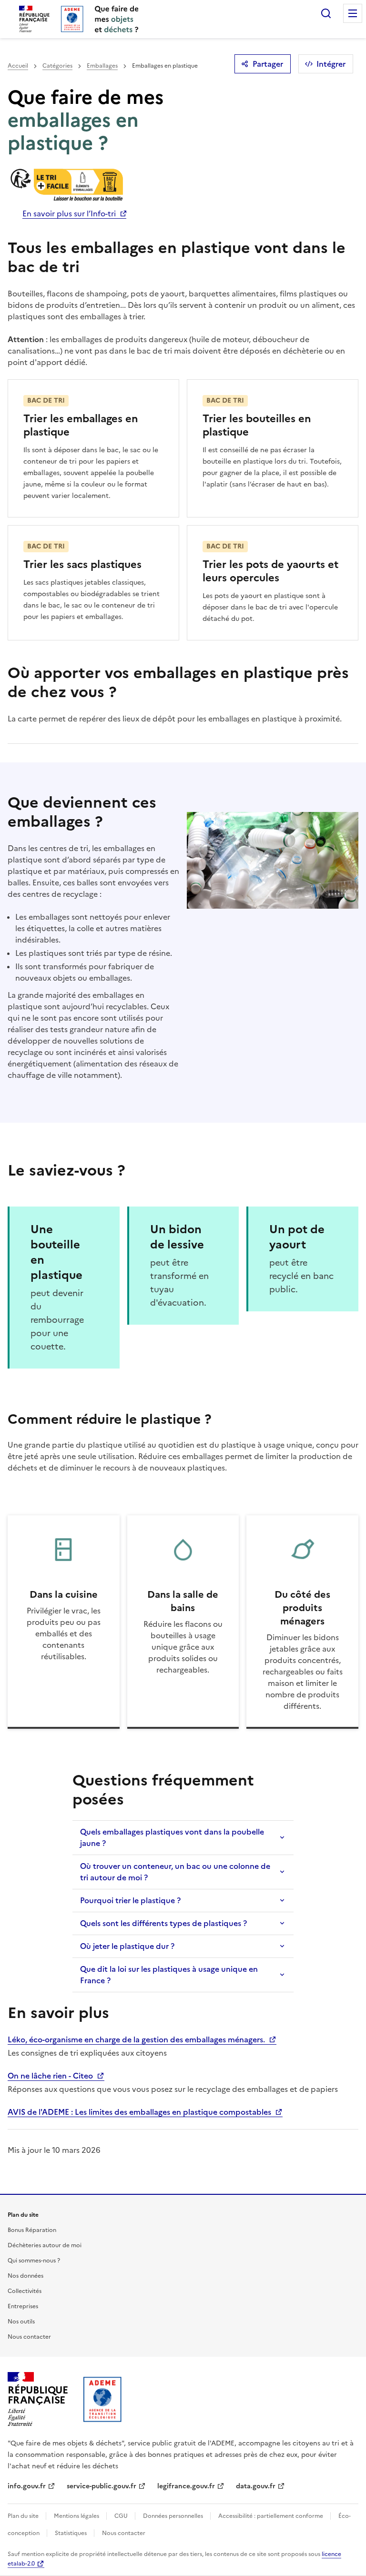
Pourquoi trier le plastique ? (130, 1900)
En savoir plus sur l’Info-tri (69, 213)
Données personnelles (174, 2516)
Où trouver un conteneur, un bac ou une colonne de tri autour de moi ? (175, 1872)
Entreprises (23, 2306)
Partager (268, 64)
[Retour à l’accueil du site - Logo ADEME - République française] (103, 2399)
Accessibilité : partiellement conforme (271, 2516)
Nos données (25, 2276)
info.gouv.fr (27, 2486)
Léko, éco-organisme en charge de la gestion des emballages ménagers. (137, 2039)
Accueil (18, 66)
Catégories (57, 66)
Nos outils (21, 2322)
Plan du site (24, 2516)
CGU (122, 2516)
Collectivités (25, 2291)
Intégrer (331, 64)
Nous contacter (29, 2337)
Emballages (102, 66)
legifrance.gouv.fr (186, 2486)
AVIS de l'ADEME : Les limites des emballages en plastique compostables (140, 2112)
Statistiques (71, 2533)
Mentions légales (77, 2516)
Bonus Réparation (32, 2230)
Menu (353, 13)
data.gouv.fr (256, 2486)
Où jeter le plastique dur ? (127, 1946)
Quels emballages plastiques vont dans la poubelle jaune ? (172, 1837)
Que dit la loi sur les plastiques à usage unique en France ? (169, 1975)
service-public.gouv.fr (102, 2486)
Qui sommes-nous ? (34, 2261)
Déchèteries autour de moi (45, 2245)
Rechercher (326, 13)
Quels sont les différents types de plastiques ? (163, 1923)
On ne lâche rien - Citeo (51, 2076)
